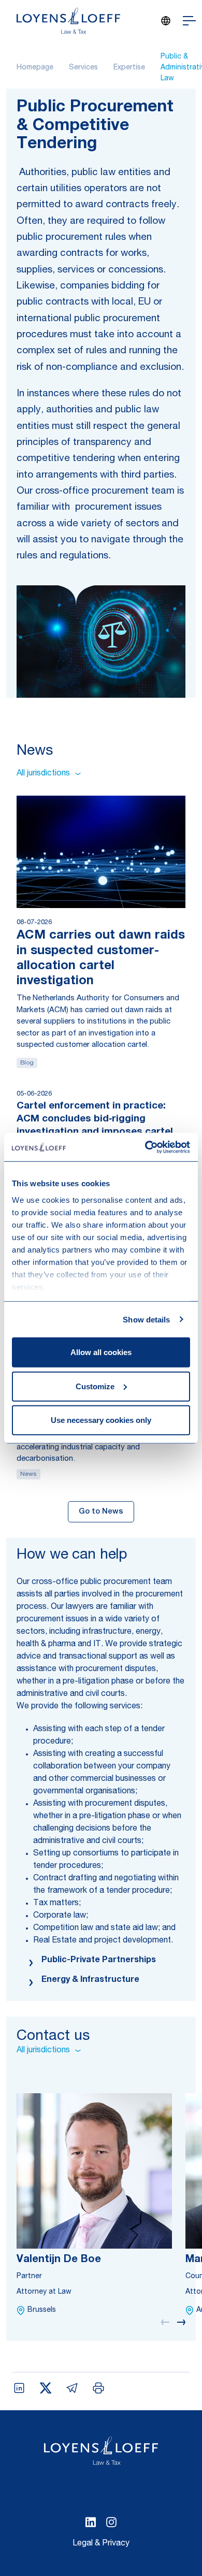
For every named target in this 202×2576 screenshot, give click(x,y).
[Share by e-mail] (72, 2388)
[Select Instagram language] (111, 2522)
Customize (95, 1386)
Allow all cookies (101, 1352)
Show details (146, 1319)
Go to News (101, 1512)
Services (83, 68)
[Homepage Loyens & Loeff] (68, 21)
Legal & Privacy (101, 2544)
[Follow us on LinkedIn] (91, 2522)
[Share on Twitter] (46, 2388)
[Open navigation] (189, 21)
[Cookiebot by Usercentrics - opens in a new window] (145, 1147)
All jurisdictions (43, 774)
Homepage (35, 68)
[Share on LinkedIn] (19, 2388)
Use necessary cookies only (101, 1420)
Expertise (129, 68)
